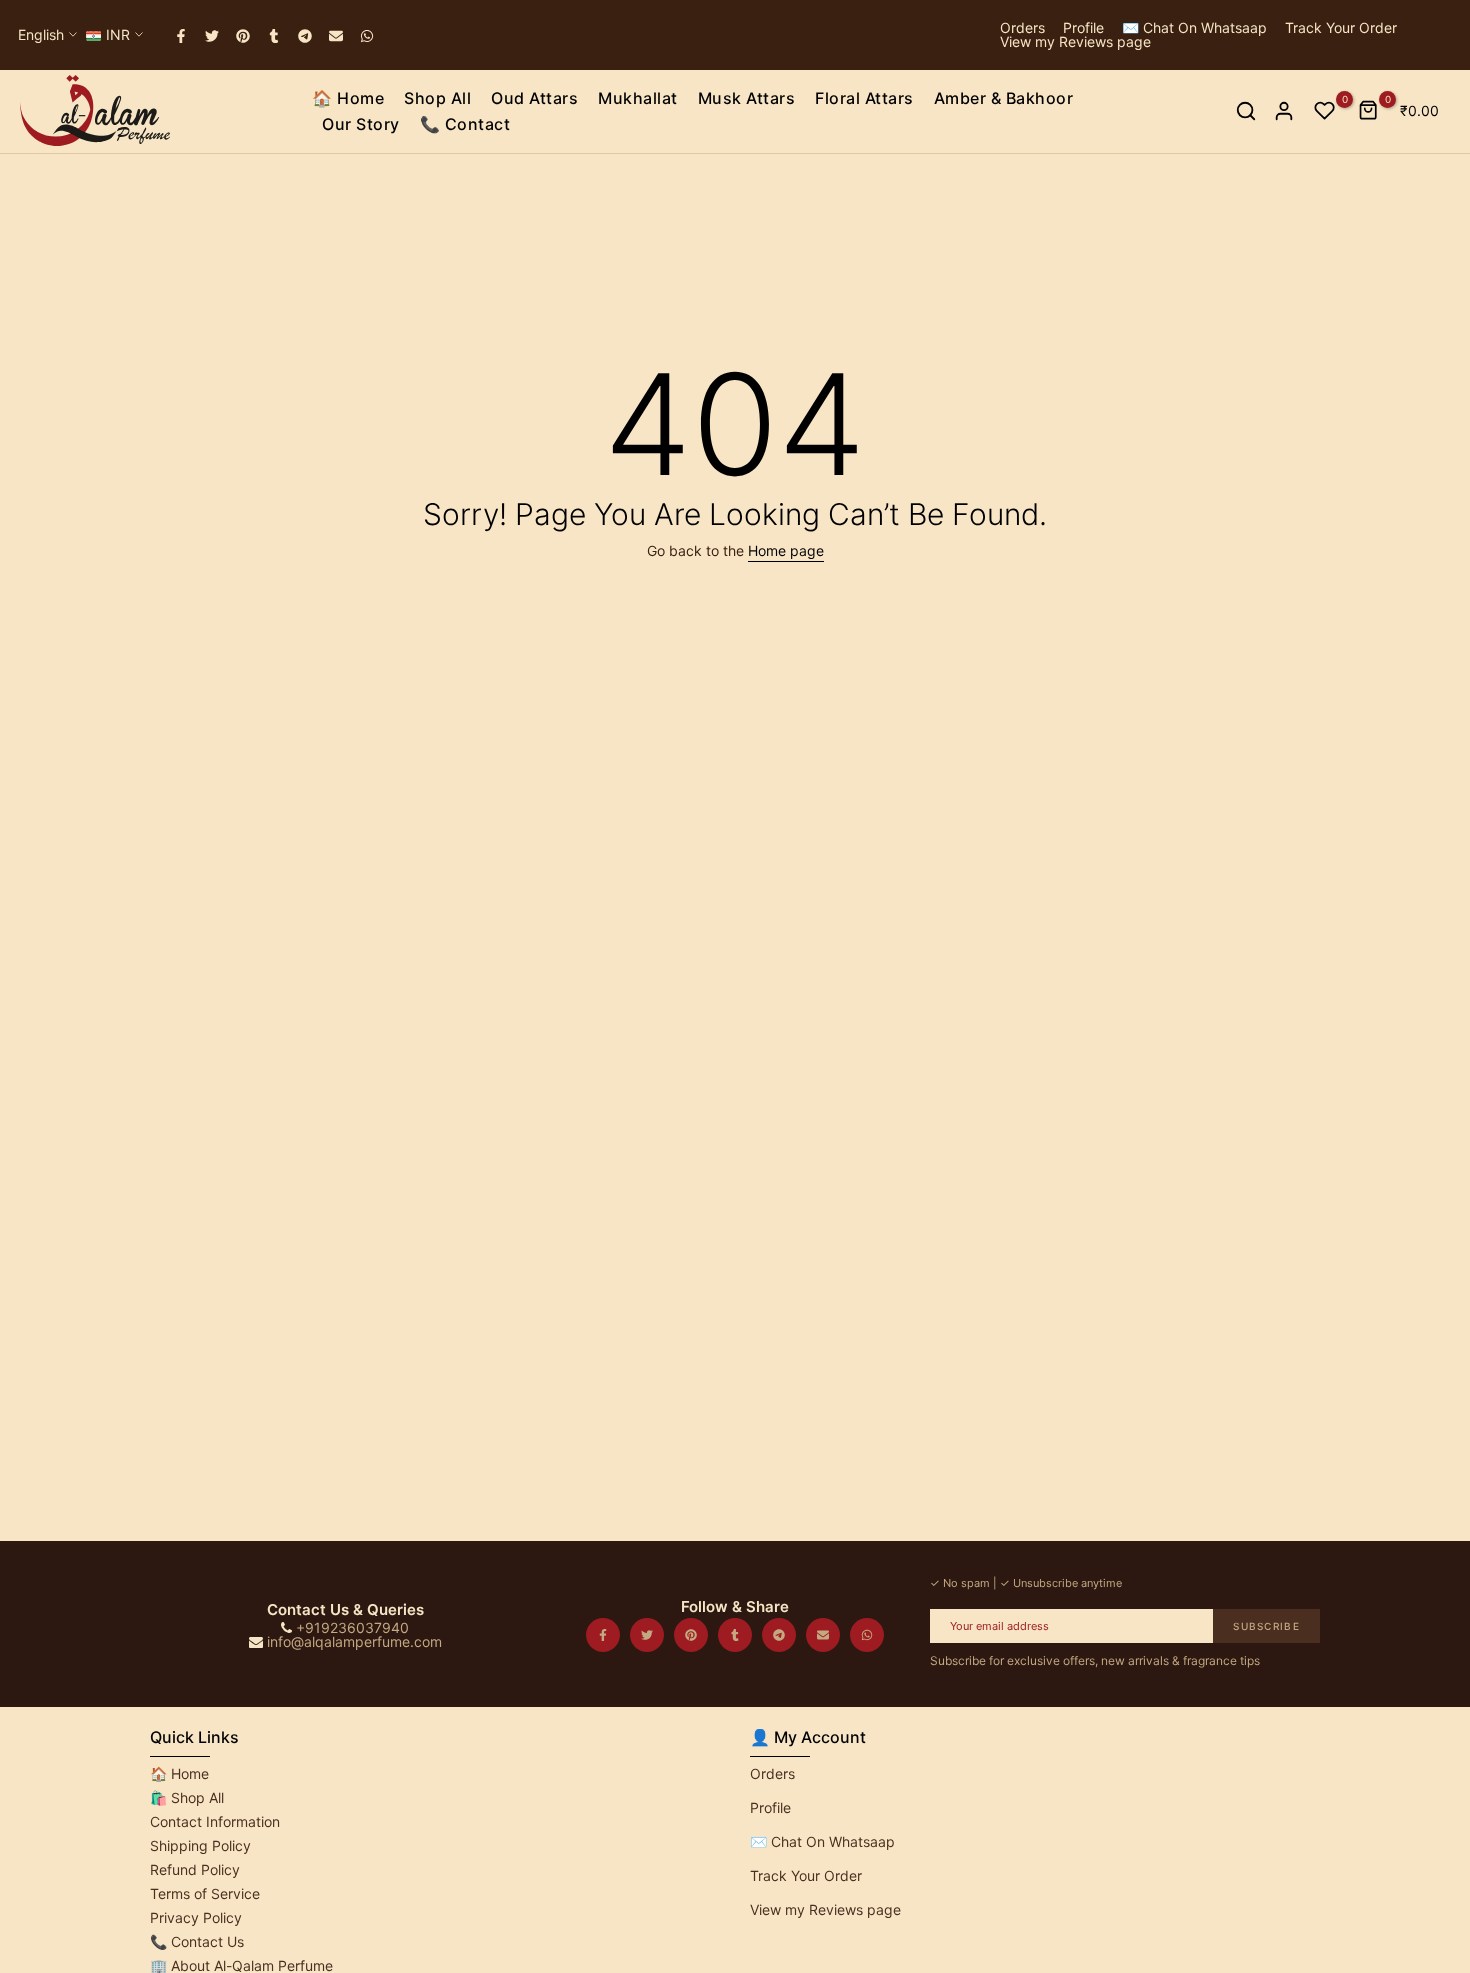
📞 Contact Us (197, 1941)
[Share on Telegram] (306, 36)
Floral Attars (864, 98)
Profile (1083, 28)
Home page (786, 550)
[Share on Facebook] (182, 36)
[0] (1325, 111)
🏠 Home (348, 98)
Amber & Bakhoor (1004, 98)
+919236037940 (352, 1627)
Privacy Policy (196, 1917)
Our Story (361, 124)
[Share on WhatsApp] (368, 36)
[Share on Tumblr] (275, 36)
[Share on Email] (337, 36)
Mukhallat (638, 98)
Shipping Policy (200, 1845)
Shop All (437, 98)
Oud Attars (534, 98)
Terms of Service (205, 1893)
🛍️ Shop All (187, 1797)
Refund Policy (195, 1869)
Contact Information (215, 1821)
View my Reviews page (1075, 42)
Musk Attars (747, 98)
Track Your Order (1341, 28)
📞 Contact (465, 124)
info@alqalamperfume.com (354, 1641)
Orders (1022, 28)
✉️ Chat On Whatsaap (1194, 28)
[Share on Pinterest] (244, 36)
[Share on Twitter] (213, 36)
